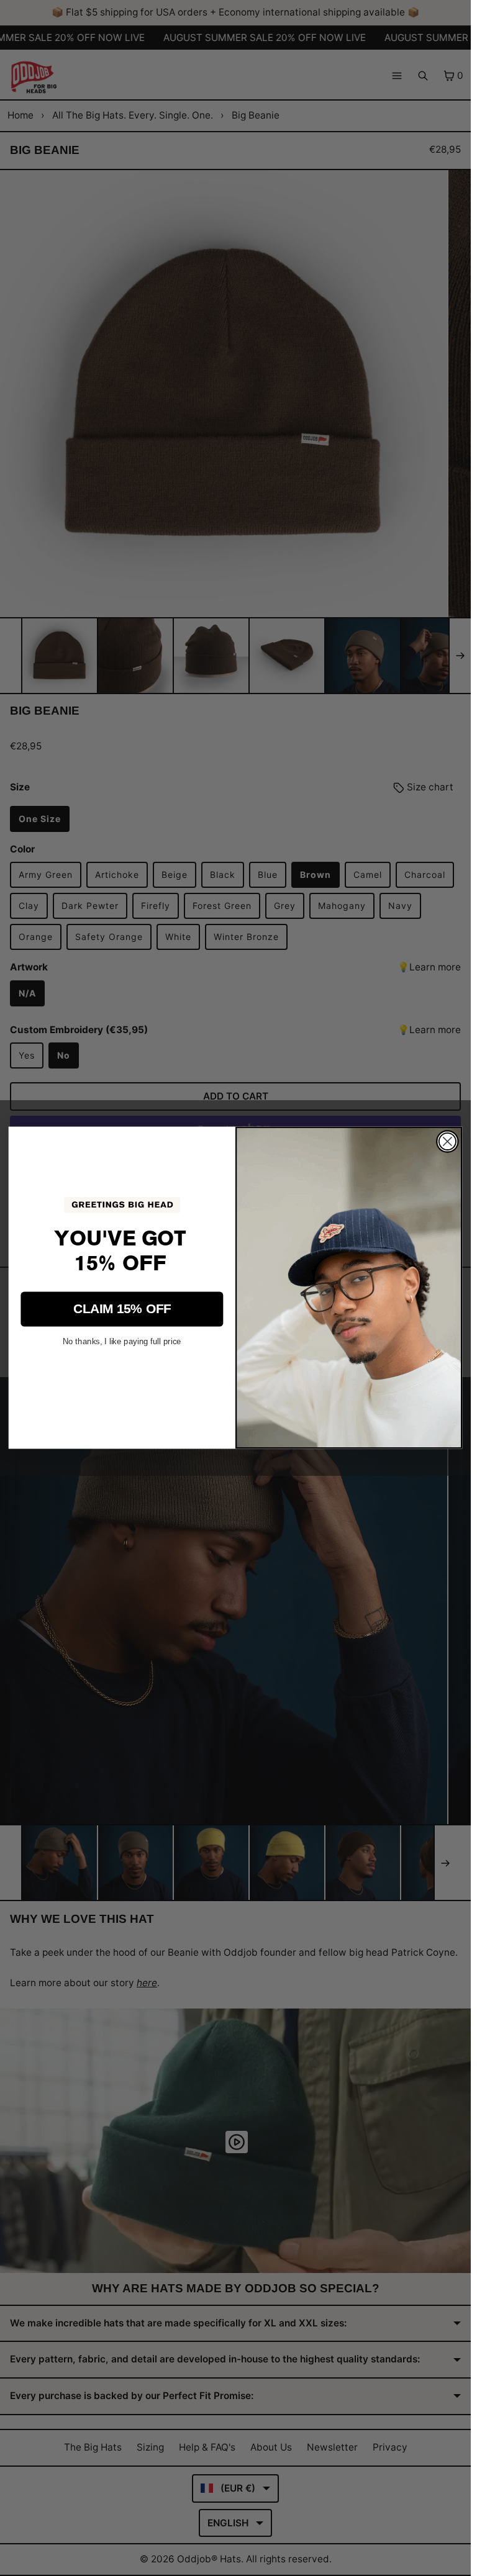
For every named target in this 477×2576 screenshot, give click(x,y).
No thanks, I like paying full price (122, 1341)
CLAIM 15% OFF (122, 1309)
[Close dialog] (447, 1141)
